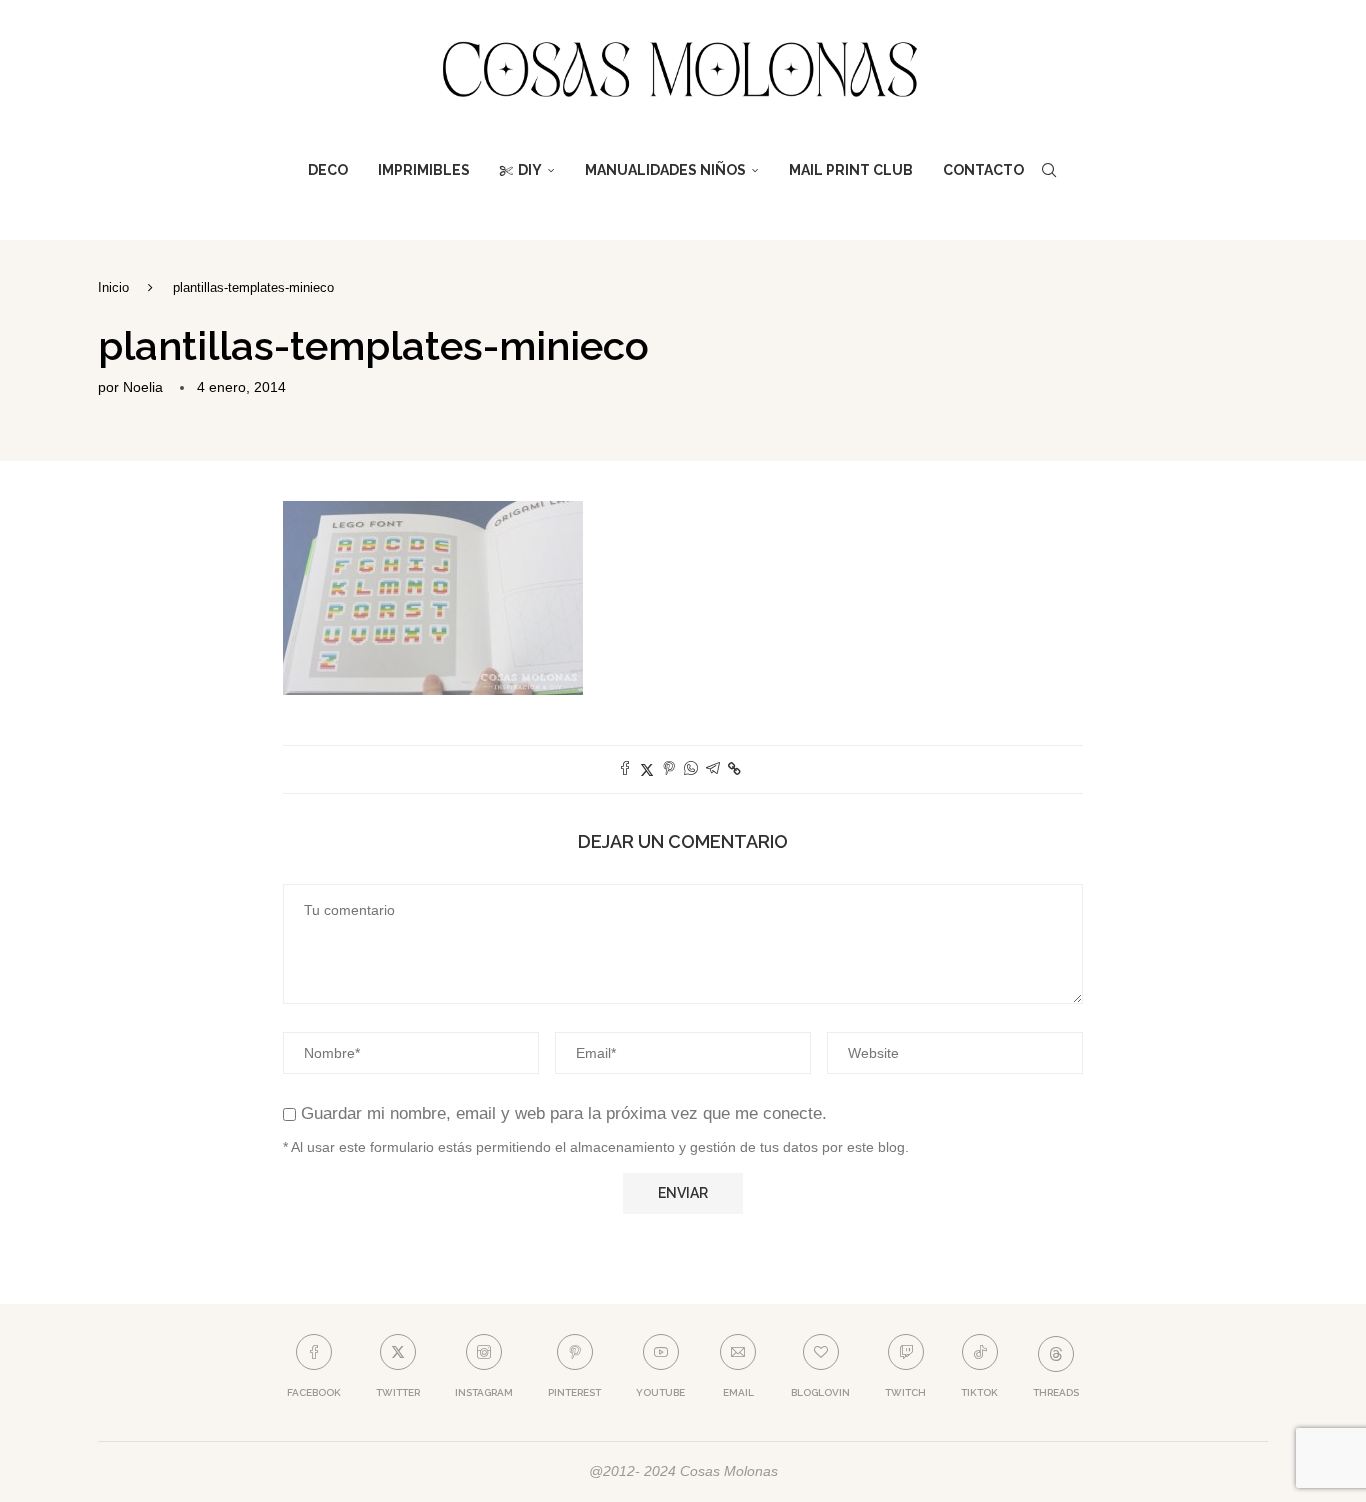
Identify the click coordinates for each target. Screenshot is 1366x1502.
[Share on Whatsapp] (691, 769)
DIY (530, 170)
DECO (328, 170)
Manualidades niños (665, 170)
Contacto (983, 170)
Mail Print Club (851, 170)
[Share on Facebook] (625, 769)
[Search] (1049, 170)
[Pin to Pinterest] (669, 769)
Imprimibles (424, 170)
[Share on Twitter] (647, 769)
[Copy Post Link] (734, 769)
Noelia (143, 387)
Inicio (113, 287)
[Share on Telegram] (713, 769)
